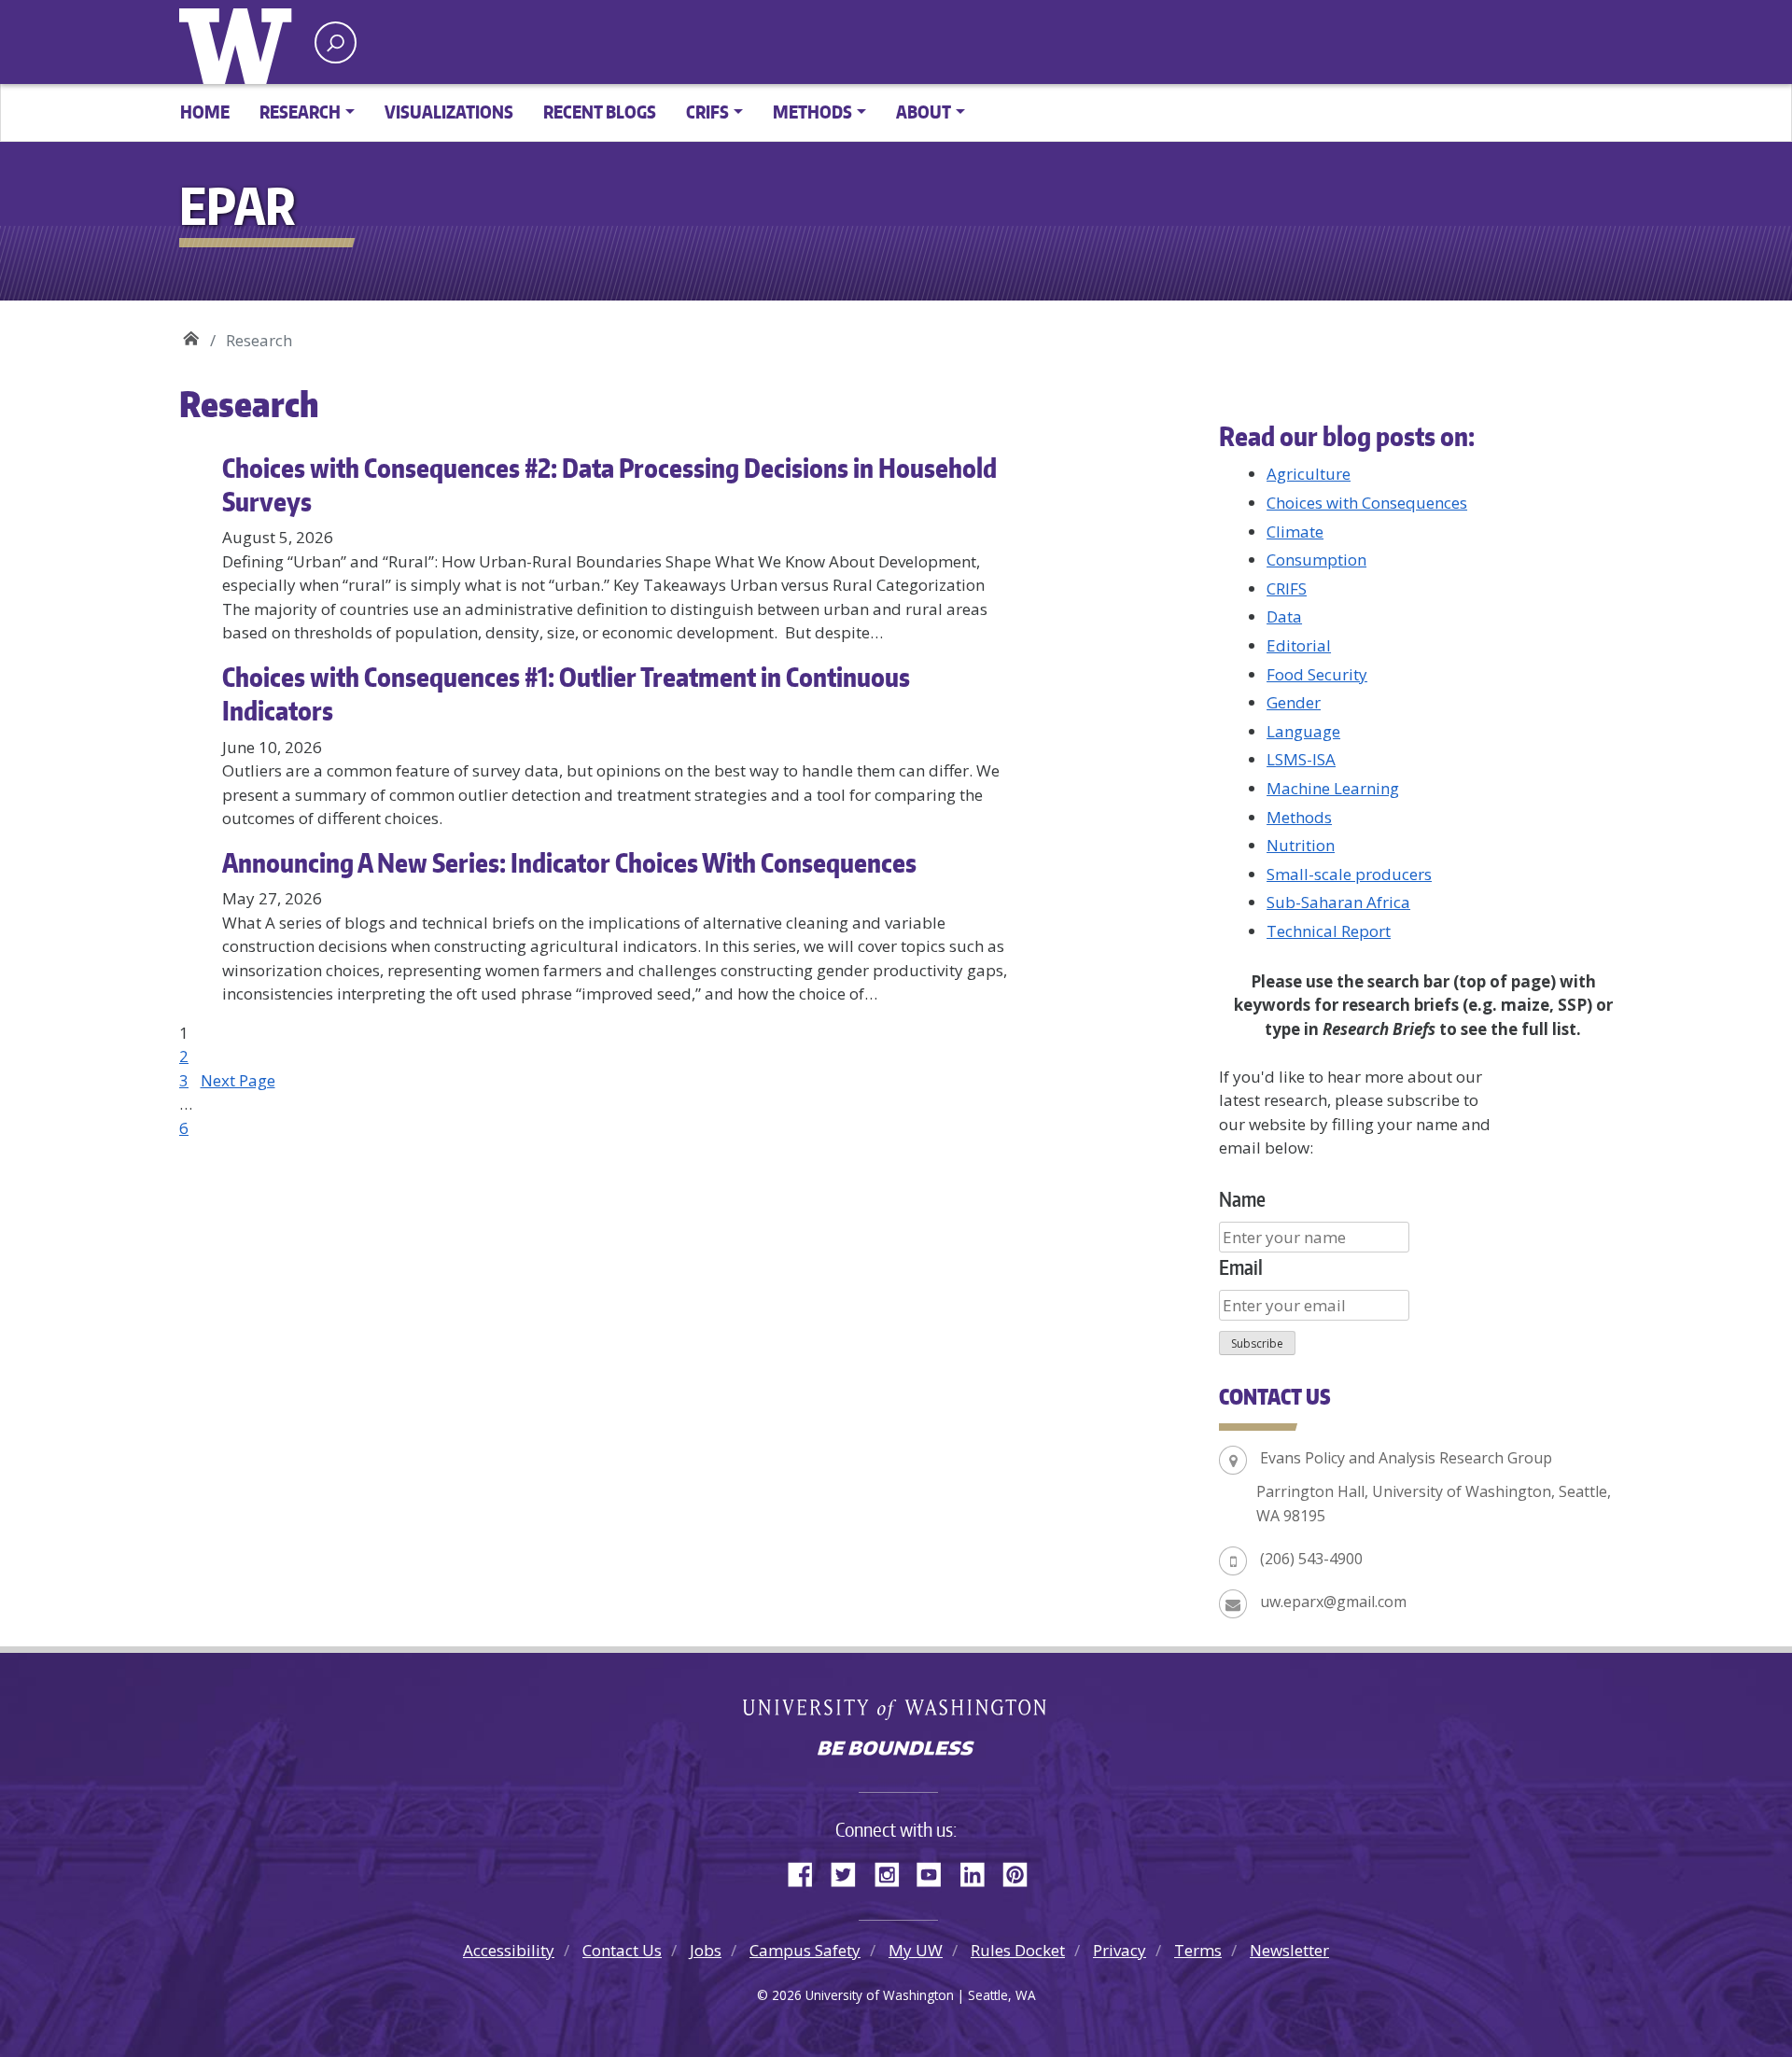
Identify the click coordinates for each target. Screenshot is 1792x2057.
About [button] (924, 112)
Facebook (807, 1871)
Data (1284, 616)
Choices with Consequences (1367, 503)
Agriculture (1309, 474)
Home (205, 112)
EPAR (191, 334)
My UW (916, 1950)
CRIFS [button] (707, 112)
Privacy (1120, 1950)
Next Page (238, 1080)
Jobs (706, 1950)
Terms (1198, 1950)
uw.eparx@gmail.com (1333, 1602)
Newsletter (1289, 1950)
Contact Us (622, 1950)
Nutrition (1301, 845)
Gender (1294, 702)
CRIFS (1287, 588)
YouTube (936, 1871)
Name (1242, 1199)
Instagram (893, 1871)
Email (1241, 1267)
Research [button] (300, 112)
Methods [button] (812, 112)
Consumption (1316, 560)
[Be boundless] (896, 1750)
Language (1303, 731)
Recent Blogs (600, 112)
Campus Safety (805, 1950)
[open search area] (336, 42)
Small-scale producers (1349, 874)
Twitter (850, 1871)
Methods (1299, 817)
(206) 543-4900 (1311, 1559)
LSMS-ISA (1301, 759)
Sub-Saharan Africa (1338, 902)
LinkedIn (979, 1871)
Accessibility (509, 1950)
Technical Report (1329, 931)
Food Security (1317, 674)
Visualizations (449, 112)
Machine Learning (1333, 788)
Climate (1295, 532)
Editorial (1299, 645)
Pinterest (1022, 1871)
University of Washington (240, 42)
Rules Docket (1018, 1950)
